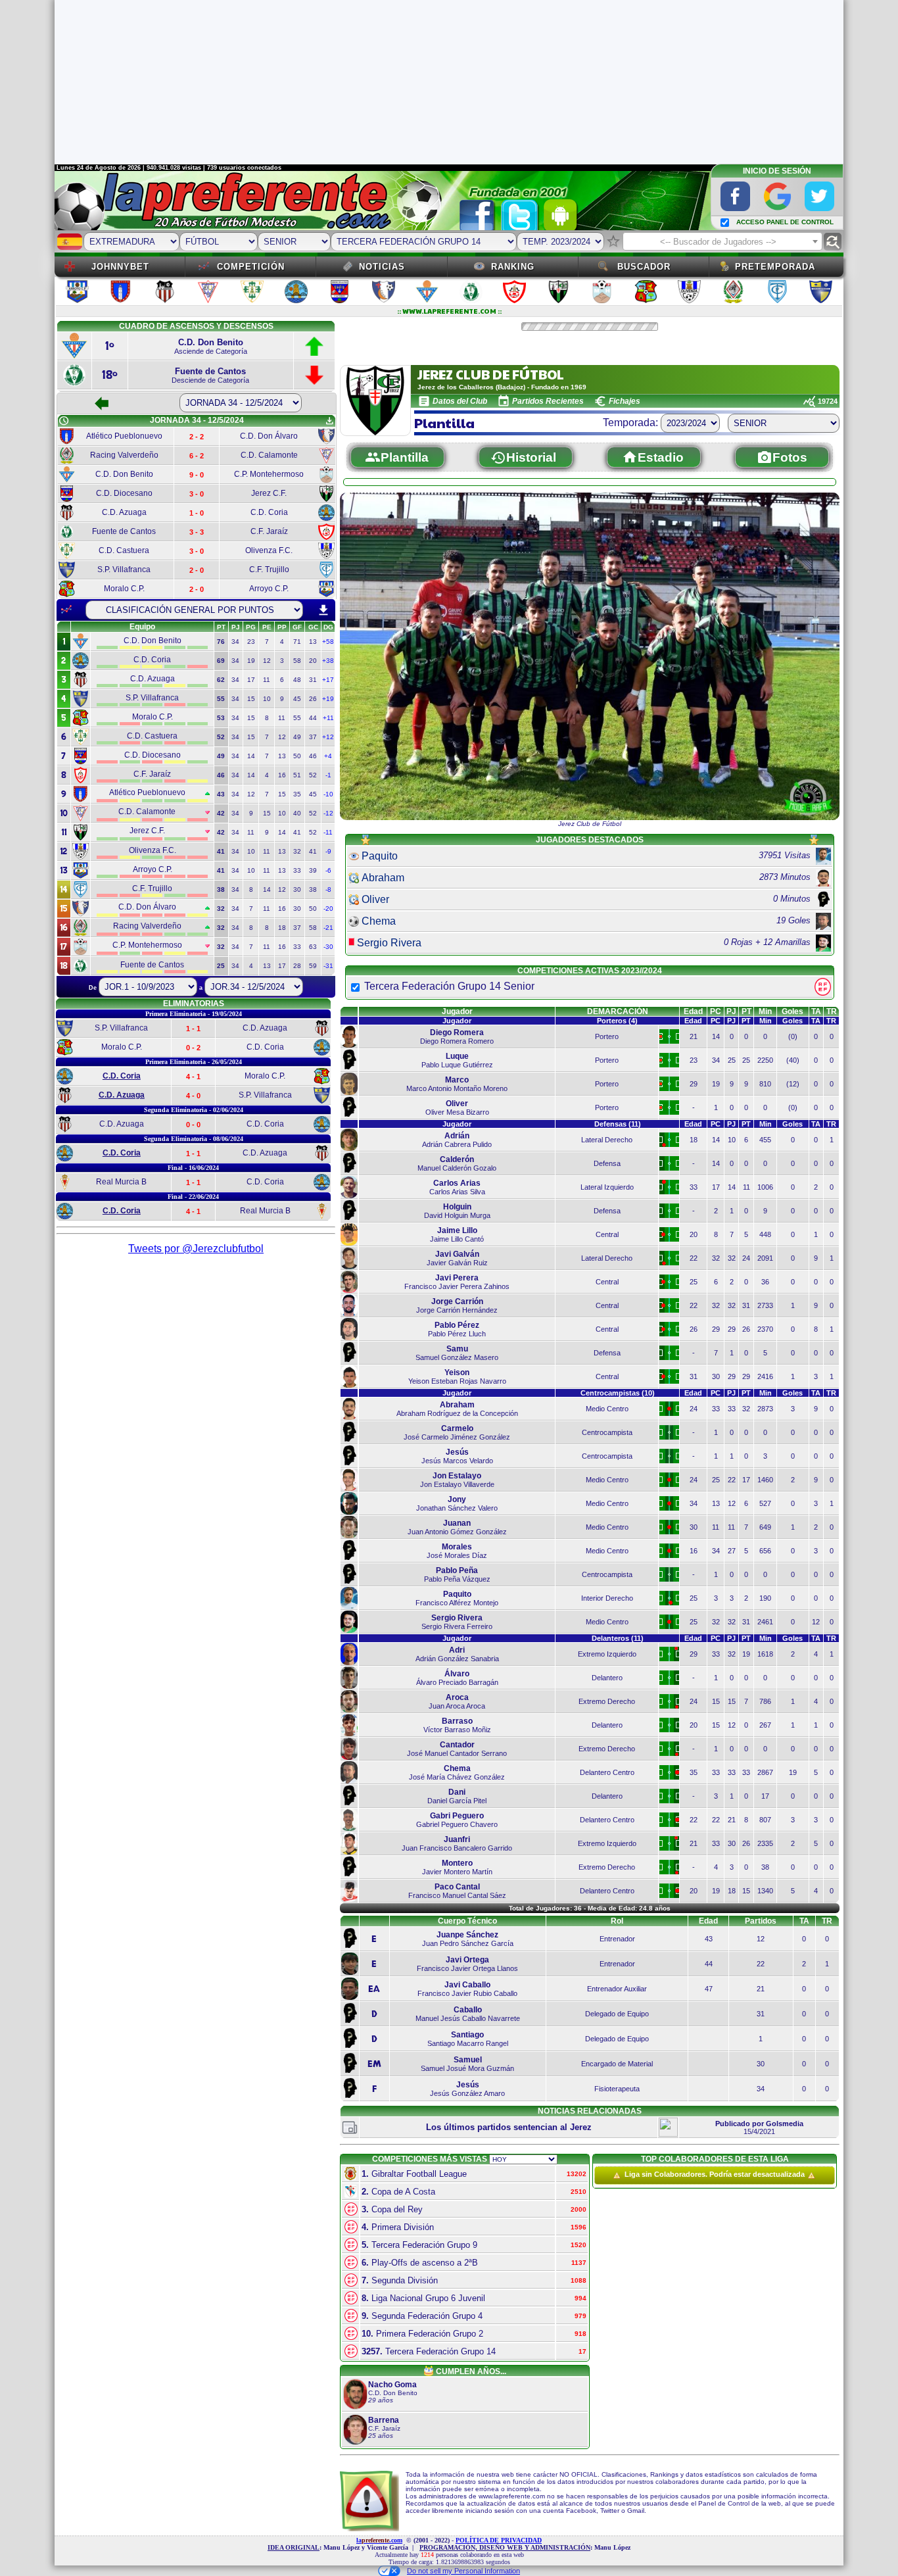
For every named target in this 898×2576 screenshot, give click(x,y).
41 (297, 832)
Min (765, 1011)
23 (251, 642)
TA (816, 1011)
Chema (379, 921)
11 (267, 680)
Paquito (380, 856)
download (323, 610)
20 (313, 661)
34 (235, 642)
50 (297, 756)
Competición (251, 267)
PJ (731, 1011)
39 (313, 870)
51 (297, 775)
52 (313, 775)
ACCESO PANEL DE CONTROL (785, 222)
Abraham (383, 878)
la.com (379, 2540)
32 (297, 851)
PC (716, 1011)
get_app (329, 421)
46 (313, 756)
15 (251, 699)
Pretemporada (775, 267)
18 (282, 928)
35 (297, 794)
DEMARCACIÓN (618, 1011)
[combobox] (722, 241)
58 (297, 661)
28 (297, 966)
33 (297, 870)
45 (297, 699)
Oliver (375, 899)
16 (282, 775)
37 (313, 737)
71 (297, 642)
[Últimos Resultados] (66, 610)
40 (297, 813)
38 (313, 889)
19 (251, 661)
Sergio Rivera (389, 943)
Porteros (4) (617, 1021)
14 (251, 756)
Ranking (513, 267)
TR (832, 1011)
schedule (64, 421)
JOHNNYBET (120, 267)
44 (313, 718)
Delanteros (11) (618, 1638)
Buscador (644, 267)
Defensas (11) (618, 1124)
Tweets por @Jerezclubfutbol (196, 1249)
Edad (693, 1011)
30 (297, 889)
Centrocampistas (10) (618, 1393)
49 (297, 737)
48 (297, 680)
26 (313, 699)
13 (313, 642)
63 (313, 947)
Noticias (382, 267)
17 (251, 680)
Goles (792, 1011)
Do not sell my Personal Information (463, 2571)
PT (746, 1011)
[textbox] (722, 242)
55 (297, 718)
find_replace (833, 242)
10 (267, 699)
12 (267, 661)
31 (313, 680)
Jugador (457, 1011)
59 (313, 966)
